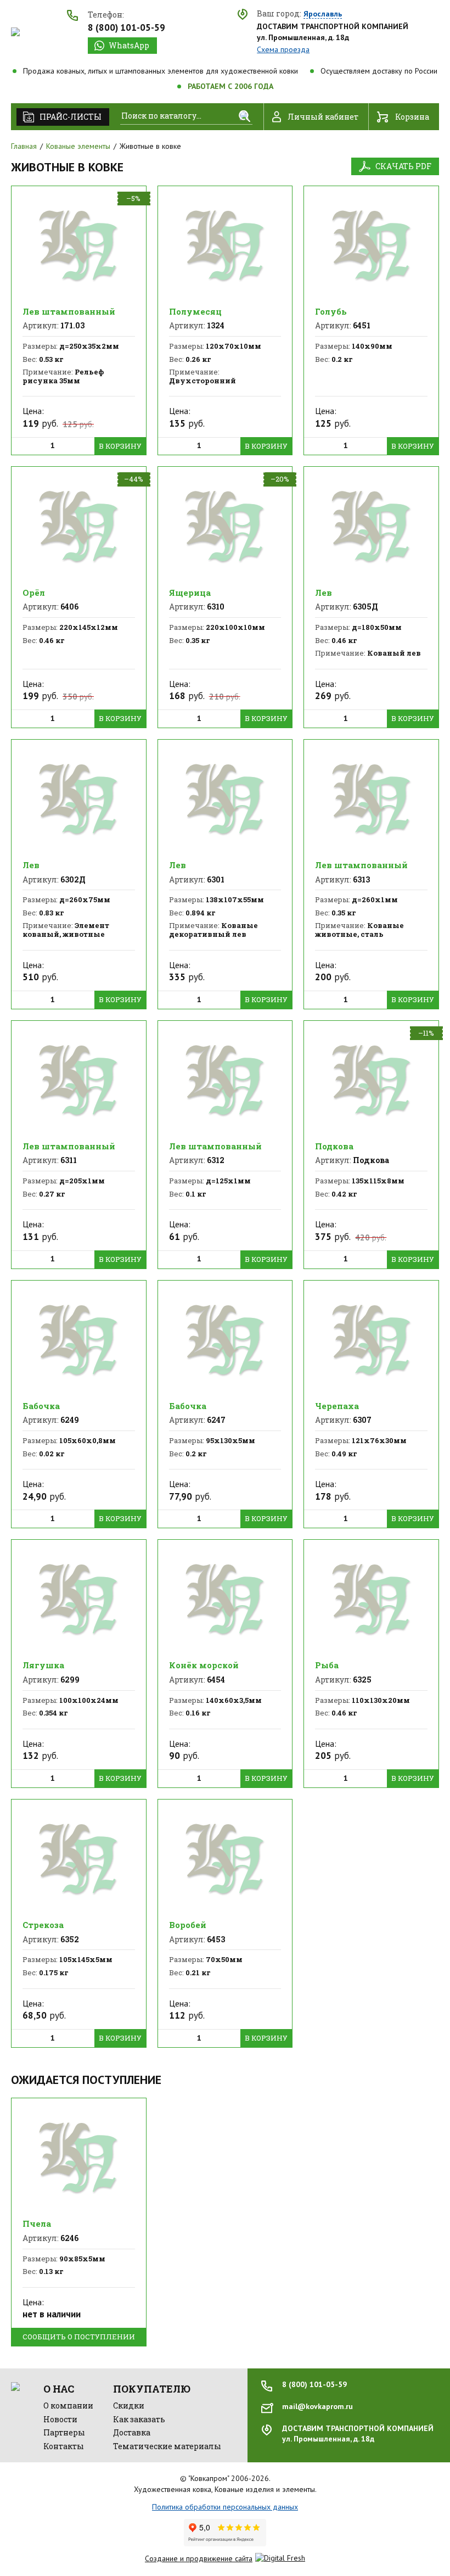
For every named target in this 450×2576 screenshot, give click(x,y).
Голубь (331, 311)
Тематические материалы (167, 2446)
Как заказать (139, 2419)
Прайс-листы (71, 117)
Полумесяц (195, 311)
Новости (60, 2419)
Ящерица (190, 593)
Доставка (132, 2432)
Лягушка (43, 1665)
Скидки (129, 2405)
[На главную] (15, 32)
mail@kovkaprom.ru (317, 2406)
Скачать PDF (403, 166)
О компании (68, 2405)
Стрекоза (43, 1925)
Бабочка (41, 1406)
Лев (324, 593)
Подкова (334, 1146)
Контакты (64, 2446)
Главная (24, 146)
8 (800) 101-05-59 (126, 27)
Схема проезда (283, 49)
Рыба (327, 1665)
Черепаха (337, 1406)
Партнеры (64, 2432)
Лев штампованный (69, 311)
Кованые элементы (78, 146)
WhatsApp (129, 45)
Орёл (34, 593)
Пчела (37, 2223)
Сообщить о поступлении (79, 2337)
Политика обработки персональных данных (225, 2507)
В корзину (120, 446)
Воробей (188, 1925)
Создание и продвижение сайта (199, 2558)
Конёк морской (204, 1665)
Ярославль (323, 14)
